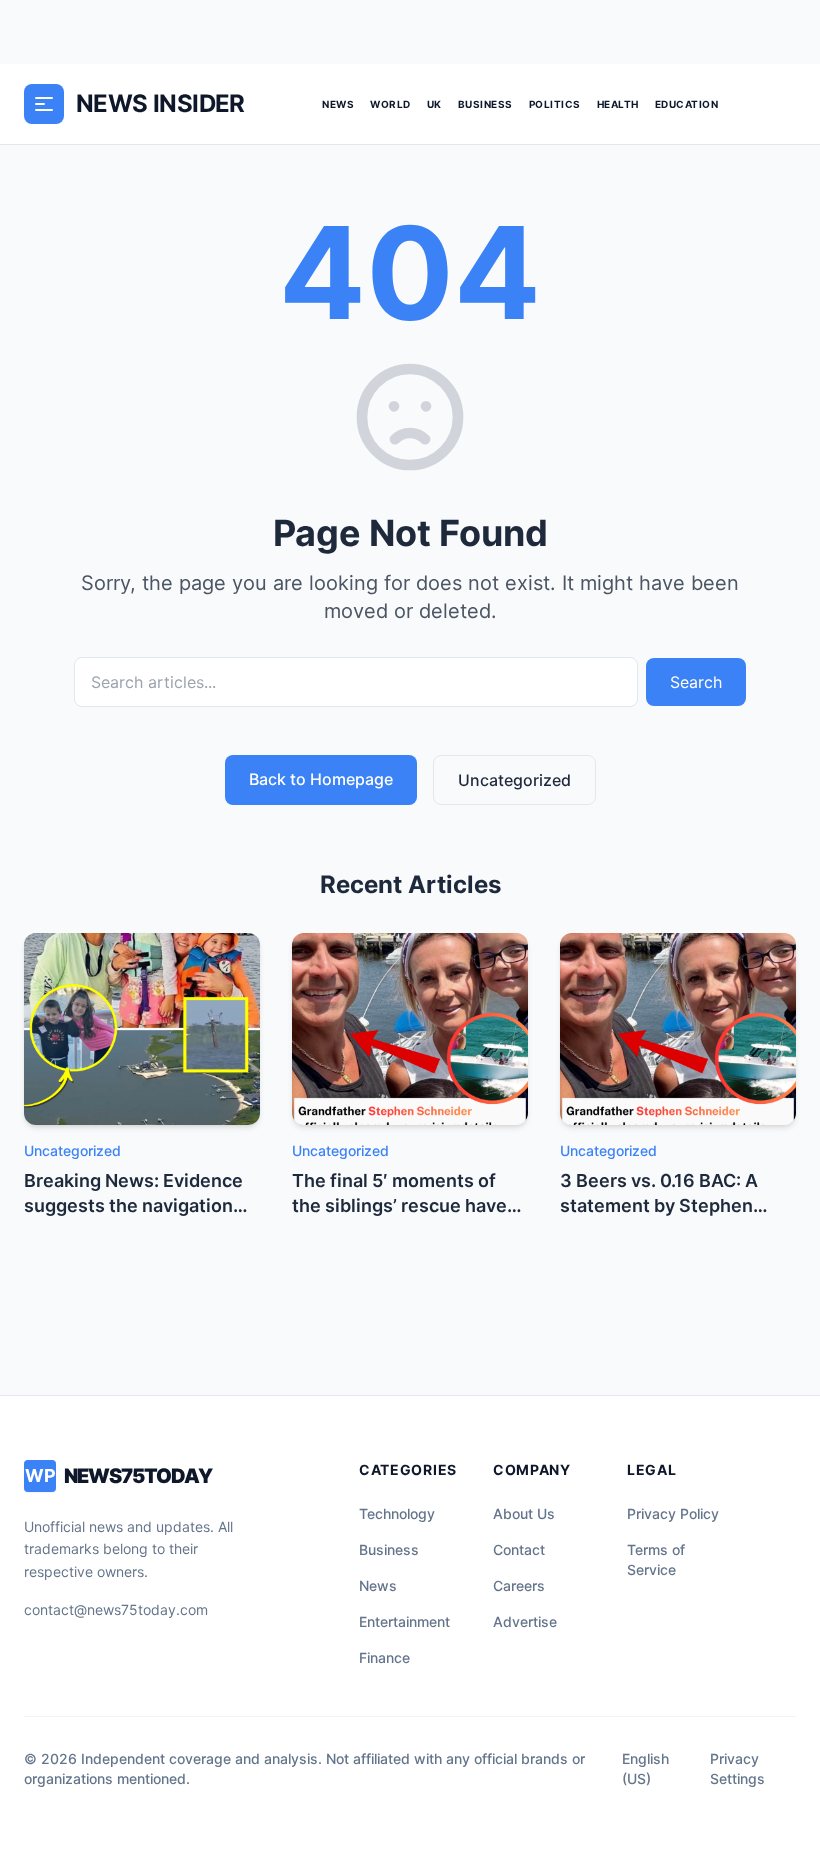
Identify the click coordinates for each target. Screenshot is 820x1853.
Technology (397, 1513)
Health (618, 104)
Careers (519, 1585)
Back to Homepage (321, 779)
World (390, 104)
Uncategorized (514, 780)
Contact (519, 1549)
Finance (384, 1657)
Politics (555, 104)
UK (434, 104)
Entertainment (404, 1621)
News (338, 104)
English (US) (645, 1768)
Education (687, 104)
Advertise (525, 1621)
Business (485, 104)
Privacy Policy (673, 1513)
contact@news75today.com (116, 1609)
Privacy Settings (737, 1768)
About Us (524, 1513)
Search (696, 682)
